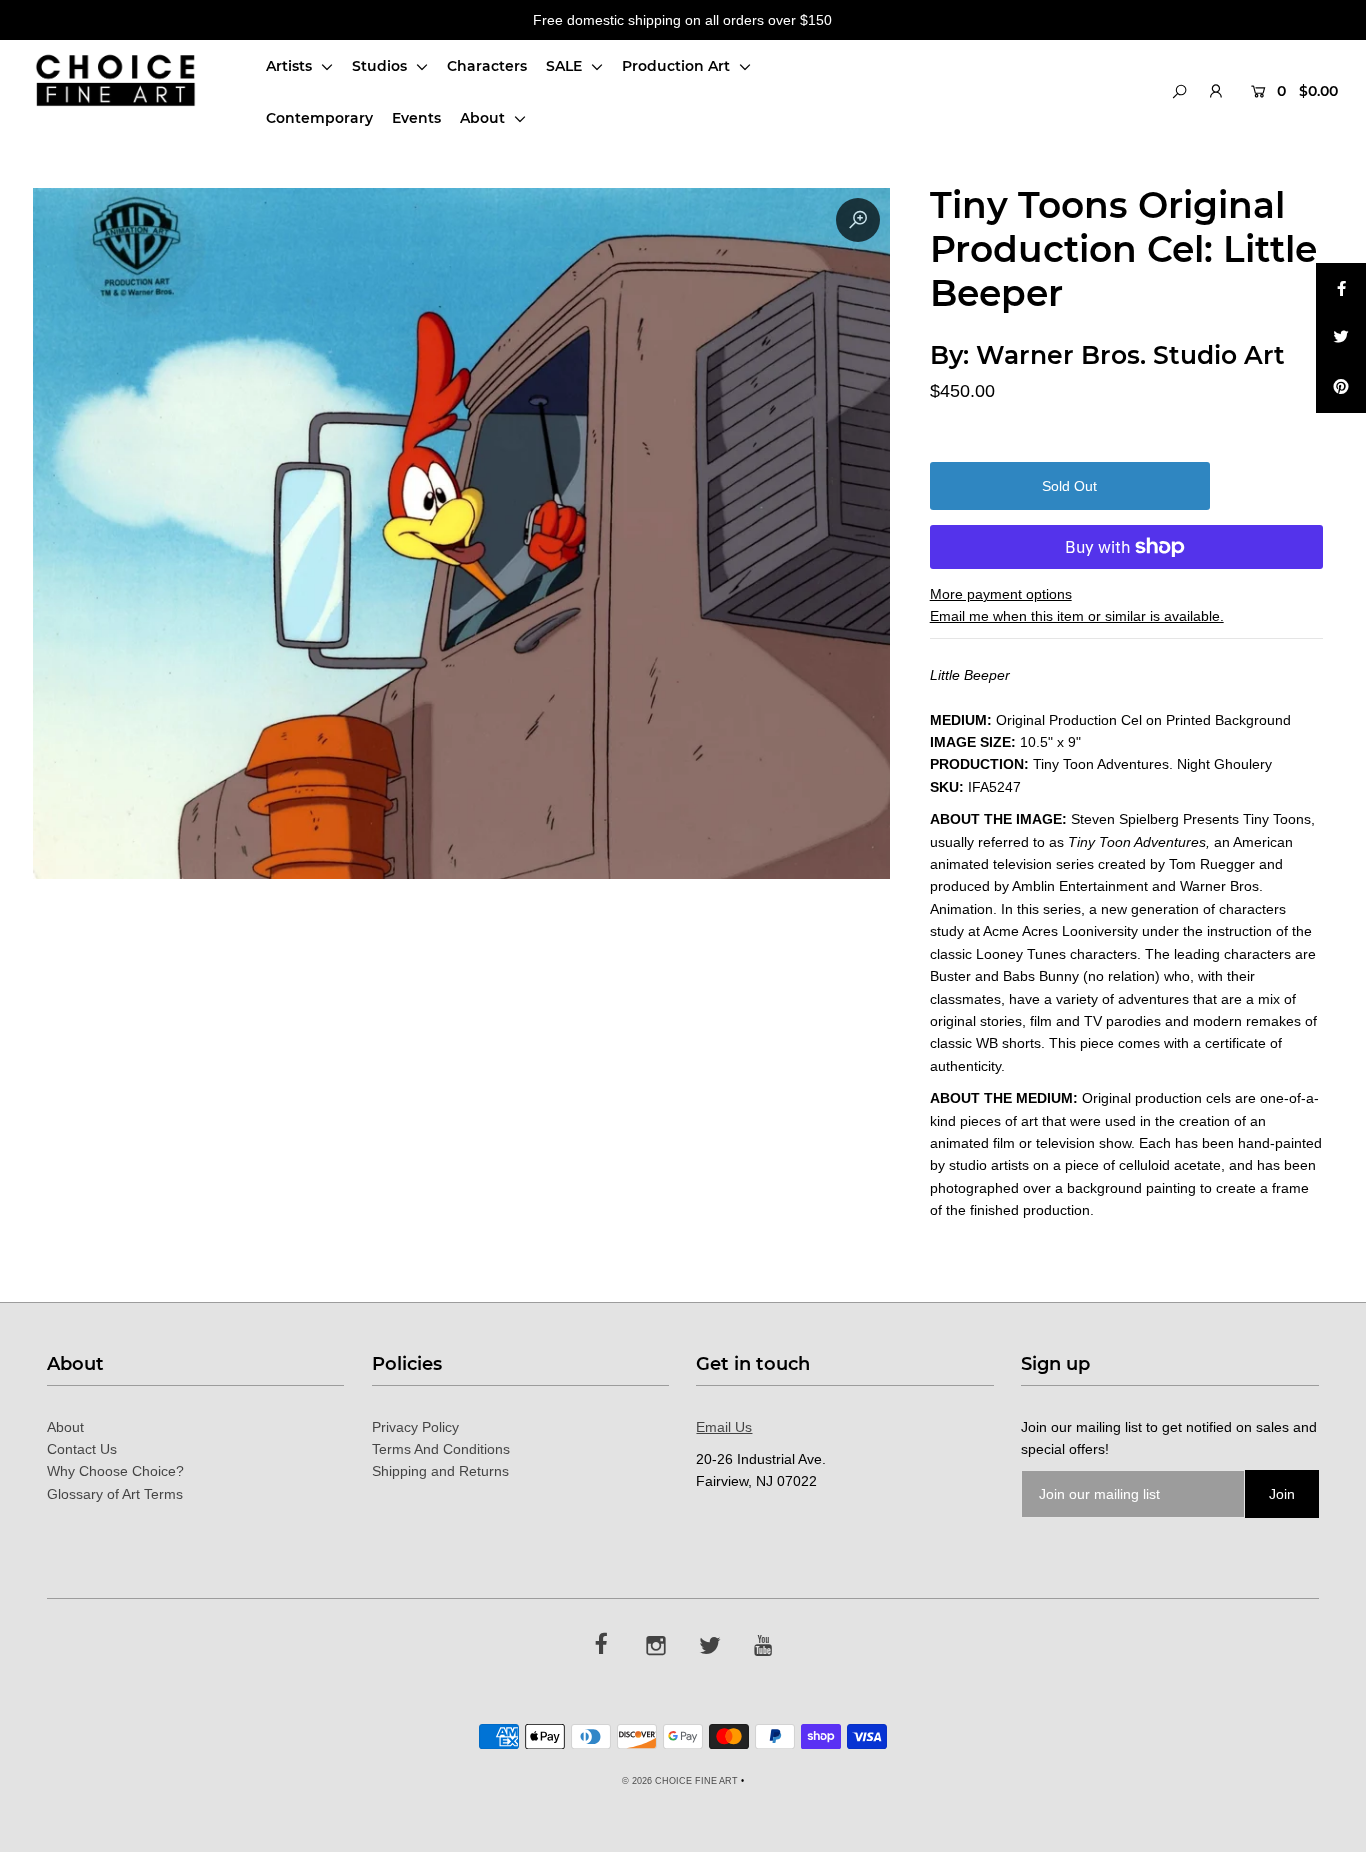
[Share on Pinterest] (1341, 388)
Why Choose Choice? (115, 1471)
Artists (291, 66)
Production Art (678, 66)
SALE (566, 66)
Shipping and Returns (440, 1471)
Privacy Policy (415, 1427)
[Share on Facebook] (1341, 288)
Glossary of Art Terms (115, 1494)
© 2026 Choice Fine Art (680, 1781)
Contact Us (82, 1449)
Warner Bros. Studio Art (1130, 355)
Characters (487, 66)
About (484, 118)
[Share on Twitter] (1341, 338)
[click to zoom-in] (858, 220)
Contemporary (319, 118)
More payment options (1001, 594)
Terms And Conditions (441, 1449)
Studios (381, 66)
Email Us (724, 1427)
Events (416, 118)
